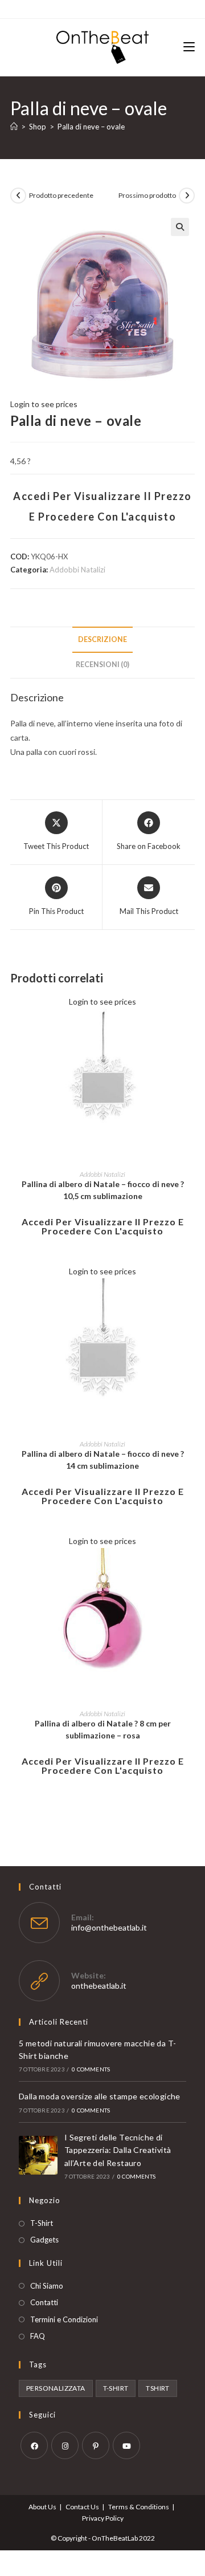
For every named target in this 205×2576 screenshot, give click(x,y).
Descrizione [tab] (102, 639)
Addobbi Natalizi (77, 570)
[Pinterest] (96, 2445)
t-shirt (116, 2388)
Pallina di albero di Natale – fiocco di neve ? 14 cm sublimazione (103, 1460)
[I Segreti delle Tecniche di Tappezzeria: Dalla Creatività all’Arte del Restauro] (38, 2155)
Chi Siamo (47, 2286)
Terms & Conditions (139, 2507)
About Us (42, 2507)
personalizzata (56, 2388)
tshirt (157, 2388)
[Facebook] (34, 2445)
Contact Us (82, 2507)
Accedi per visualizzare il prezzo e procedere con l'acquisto (103, 1226)
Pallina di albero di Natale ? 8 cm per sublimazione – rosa (103, 1729)
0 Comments (91, 2069)
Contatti (44, 2302)
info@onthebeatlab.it (109, 1927)
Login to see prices (44, 404)
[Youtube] (126, 2445)
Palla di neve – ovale (91, 127)
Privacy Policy (103, 2518)
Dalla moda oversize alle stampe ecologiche (100, 2096)
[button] (180, 227)
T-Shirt (42, 2223)
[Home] (14, 127)
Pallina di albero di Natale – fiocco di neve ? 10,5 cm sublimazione (103, 1190)
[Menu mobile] (189, 47)
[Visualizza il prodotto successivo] (187, 196)
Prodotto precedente (61, 195)
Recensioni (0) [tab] (102, 665)
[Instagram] (65, 2445)
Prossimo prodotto (147, 195)
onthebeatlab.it (99, 1986)
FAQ (38, 2336)
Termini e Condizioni (64, 2319)
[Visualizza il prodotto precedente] (18, 196)
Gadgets (44, 2240)
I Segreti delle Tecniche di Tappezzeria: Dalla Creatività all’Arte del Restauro (118, 2150)
